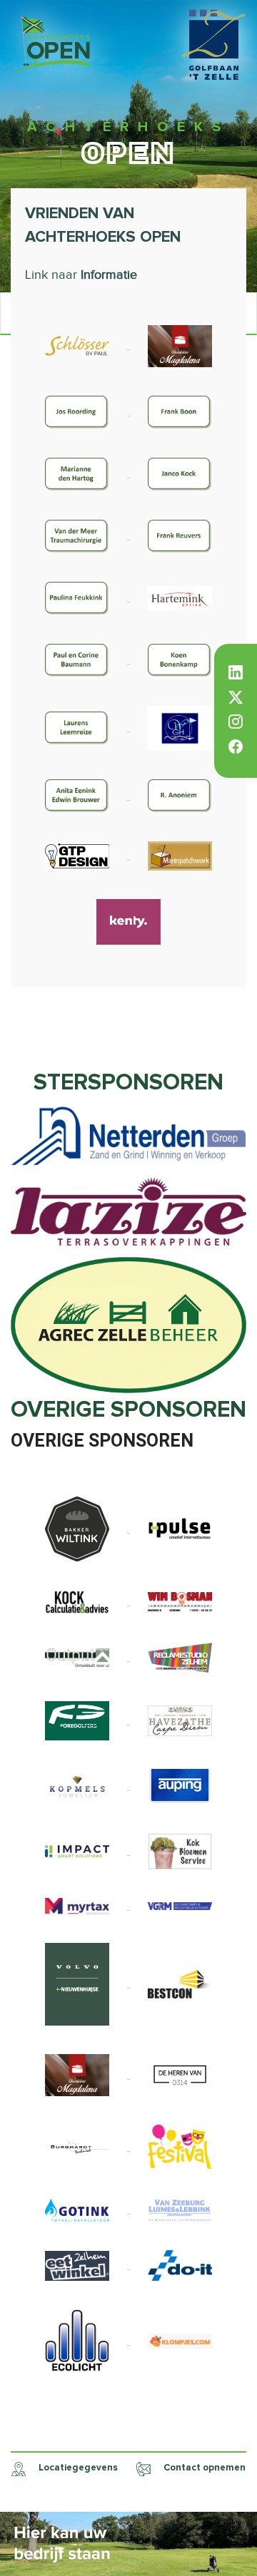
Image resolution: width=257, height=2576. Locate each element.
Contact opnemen (203, 2468)
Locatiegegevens (77, 2468)
